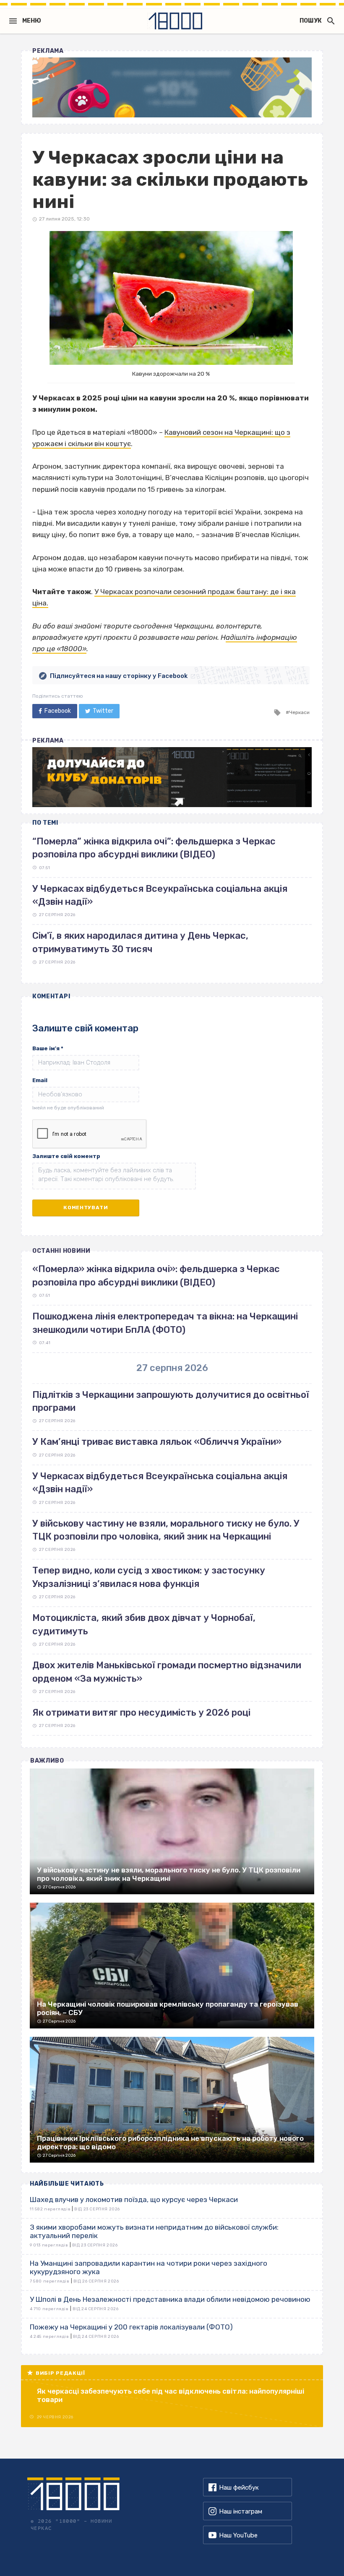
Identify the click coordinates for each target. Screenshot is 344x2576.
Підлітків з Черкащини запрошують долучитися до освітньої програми (171, 1401)
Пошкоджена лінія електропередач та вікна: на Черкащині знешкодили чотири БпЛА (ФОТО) (165, 1323)
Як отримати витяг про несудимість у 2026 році (141, 1713)
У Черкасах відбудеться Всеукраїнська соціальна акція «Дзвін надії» (160, 1483)
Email (40, 1080)
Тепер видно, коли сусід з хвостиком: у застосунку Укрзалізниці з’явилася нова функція (149, 1577)
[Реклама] (172, 87)
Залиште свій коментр (66, 1156)
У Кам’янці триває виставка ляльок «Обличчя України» (157, 1442)
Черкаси (299, 712)
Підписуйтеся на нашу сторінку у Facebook (119, 676)
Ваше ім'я (48, 1048)
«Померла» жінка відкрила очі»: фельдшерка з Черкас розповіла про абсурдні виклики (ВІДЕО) (156, 1275)
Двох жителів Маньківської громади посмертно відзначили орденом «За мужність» (167, 1672)
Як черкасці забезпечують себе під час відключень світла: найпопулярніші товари (171, 2395)
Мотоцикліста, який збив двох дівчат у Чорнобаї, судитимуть (144, 1624)
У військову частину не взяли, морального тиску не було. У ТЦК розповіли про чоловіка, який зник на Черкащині (166, 1530)
